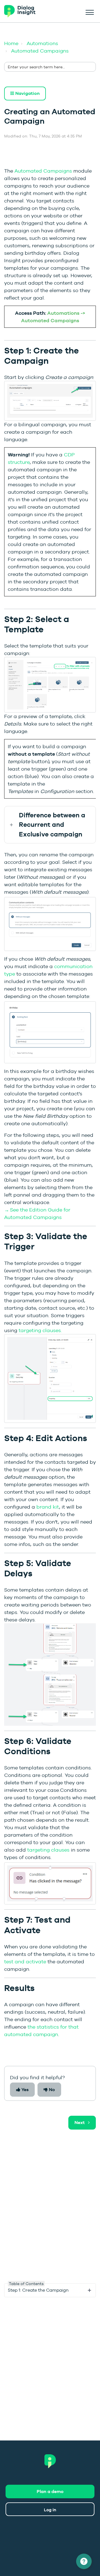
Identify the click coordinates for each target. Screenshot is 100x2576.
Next (80, 2123)
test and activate (25, 1962)
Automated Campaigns (40, 51)
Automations (42, 43)
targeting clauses (48, 1850)
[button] (90, 11)
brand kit (48, 1507)
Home (11, 43)
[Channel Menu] (84, 2561)
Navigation (27, 93)
